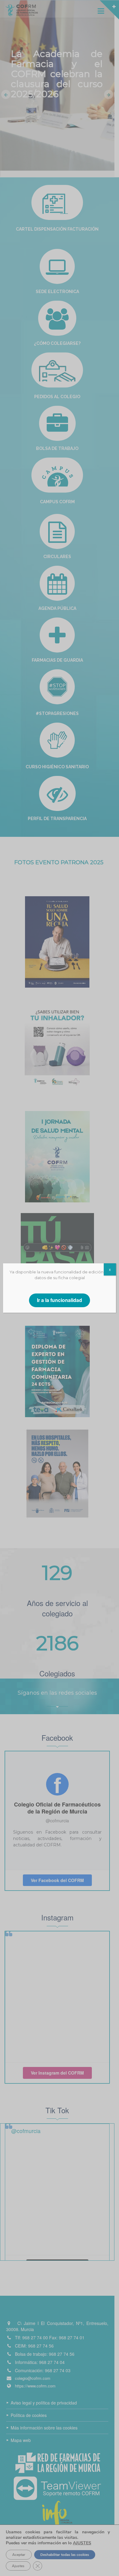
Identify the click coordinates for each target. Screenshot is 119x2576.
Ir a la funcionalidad (60, 1300)
